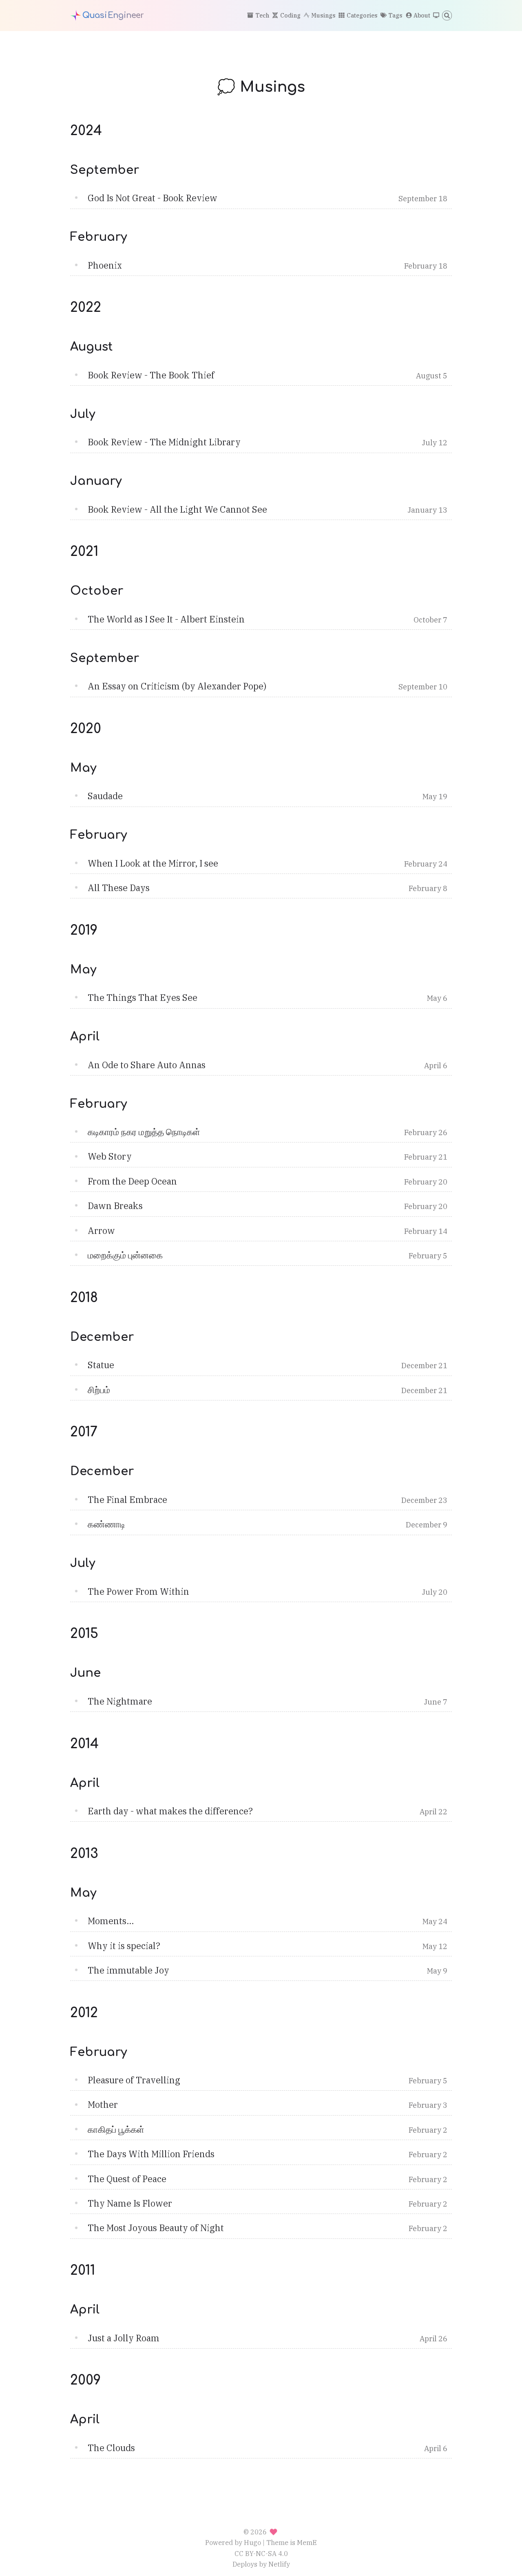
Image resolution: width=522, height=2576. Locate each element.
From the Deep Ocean (132, 1181)
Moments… (111, 1921)
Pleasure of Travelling (134, 2080)
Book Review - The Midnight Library (164, 442)
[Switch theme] (436, 16)
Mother (103, 2105)
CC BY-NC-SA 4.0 (261, 2553)
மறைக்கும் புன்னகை (125, 1255)
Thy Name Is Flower (130, 2203)
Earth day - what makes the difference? (170, 1811)
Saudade (105, 796)
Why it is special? (124, 1946)
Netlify (279, 2564)
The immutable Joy (128, 1970)
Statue (101, 1365)
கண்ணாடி (106, 1524)
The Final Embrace (127, 1500)
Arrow (101, 1231)
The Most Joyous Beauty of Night (156, 2228)
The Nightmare (120, 1701)
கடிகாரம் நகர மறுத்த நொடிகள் (144, 1132)
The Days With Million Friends (151, 2154)
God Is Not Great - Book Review (153, 198)
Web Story (110, 1156)
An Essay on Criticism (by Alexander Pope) (177, 686)
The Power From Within (138, 1591)
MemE (307, 2542)
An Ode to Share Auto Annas (147, 1065)
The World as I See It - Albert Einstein (166, 619)
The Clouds (111, 2448)
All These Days (119, 888)
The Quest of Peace (127, 2179)
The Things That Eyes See (143, 998)
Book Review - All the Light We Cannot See (177, 509)
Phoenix (105, 265)
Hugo (252, 2542)
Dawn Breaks (115, 1206)
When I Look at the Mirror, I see (153, 863)
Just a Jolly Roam (124, 2338)
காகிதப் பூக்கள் (116, 2129)
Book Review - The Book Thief (151, 375)
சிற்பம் (99, 1390)
